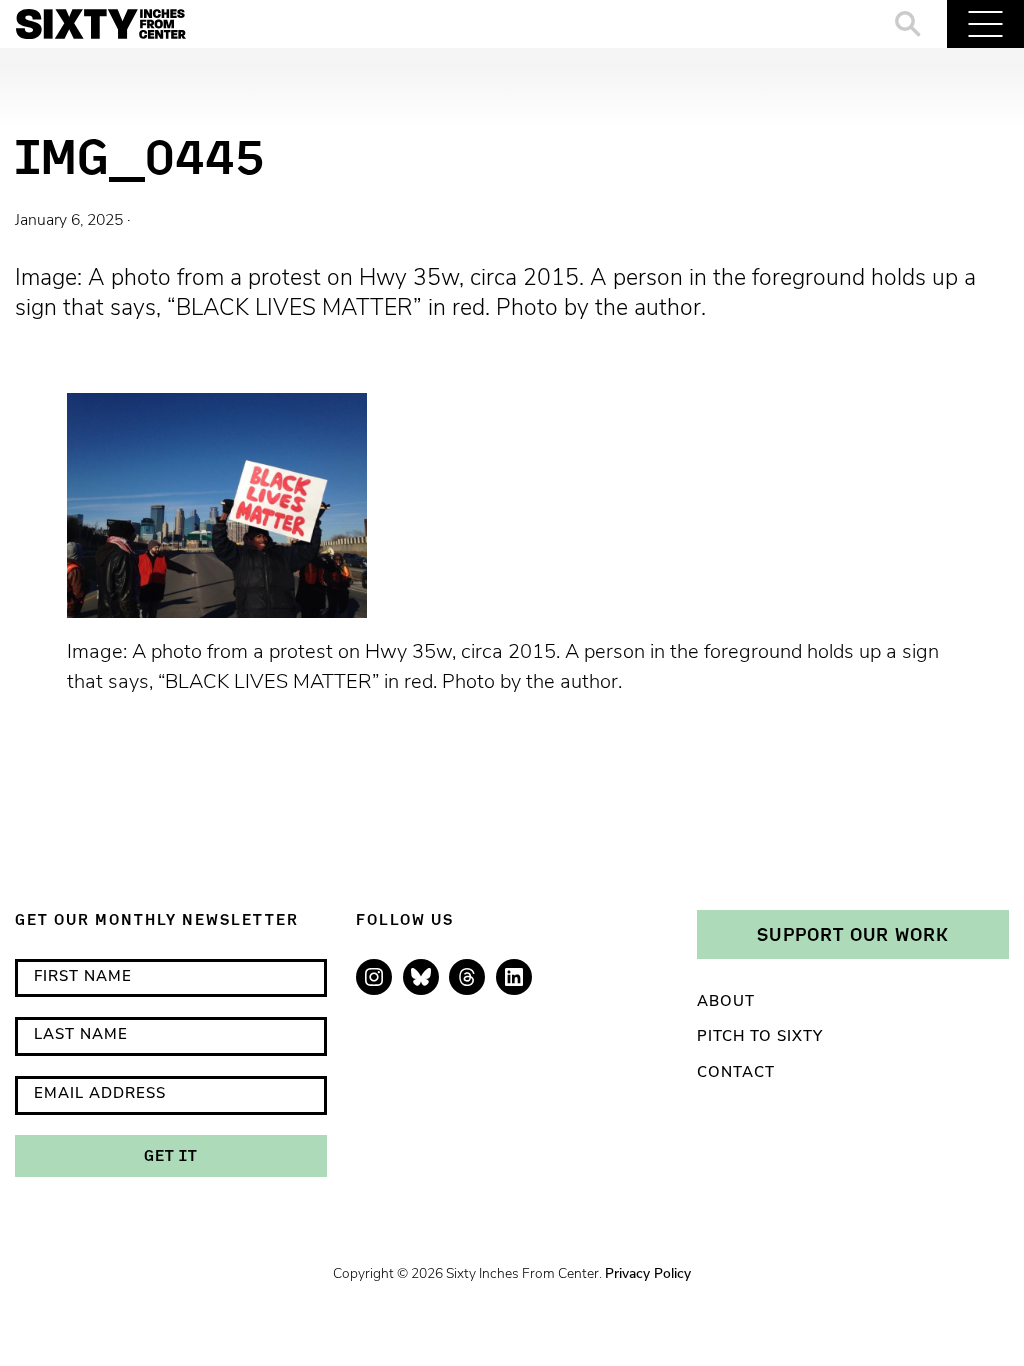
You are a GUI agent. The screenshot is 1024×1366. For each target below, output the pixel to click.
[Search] (908, 24)
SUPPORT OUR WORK (853, 934)
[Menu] (985, 24)
